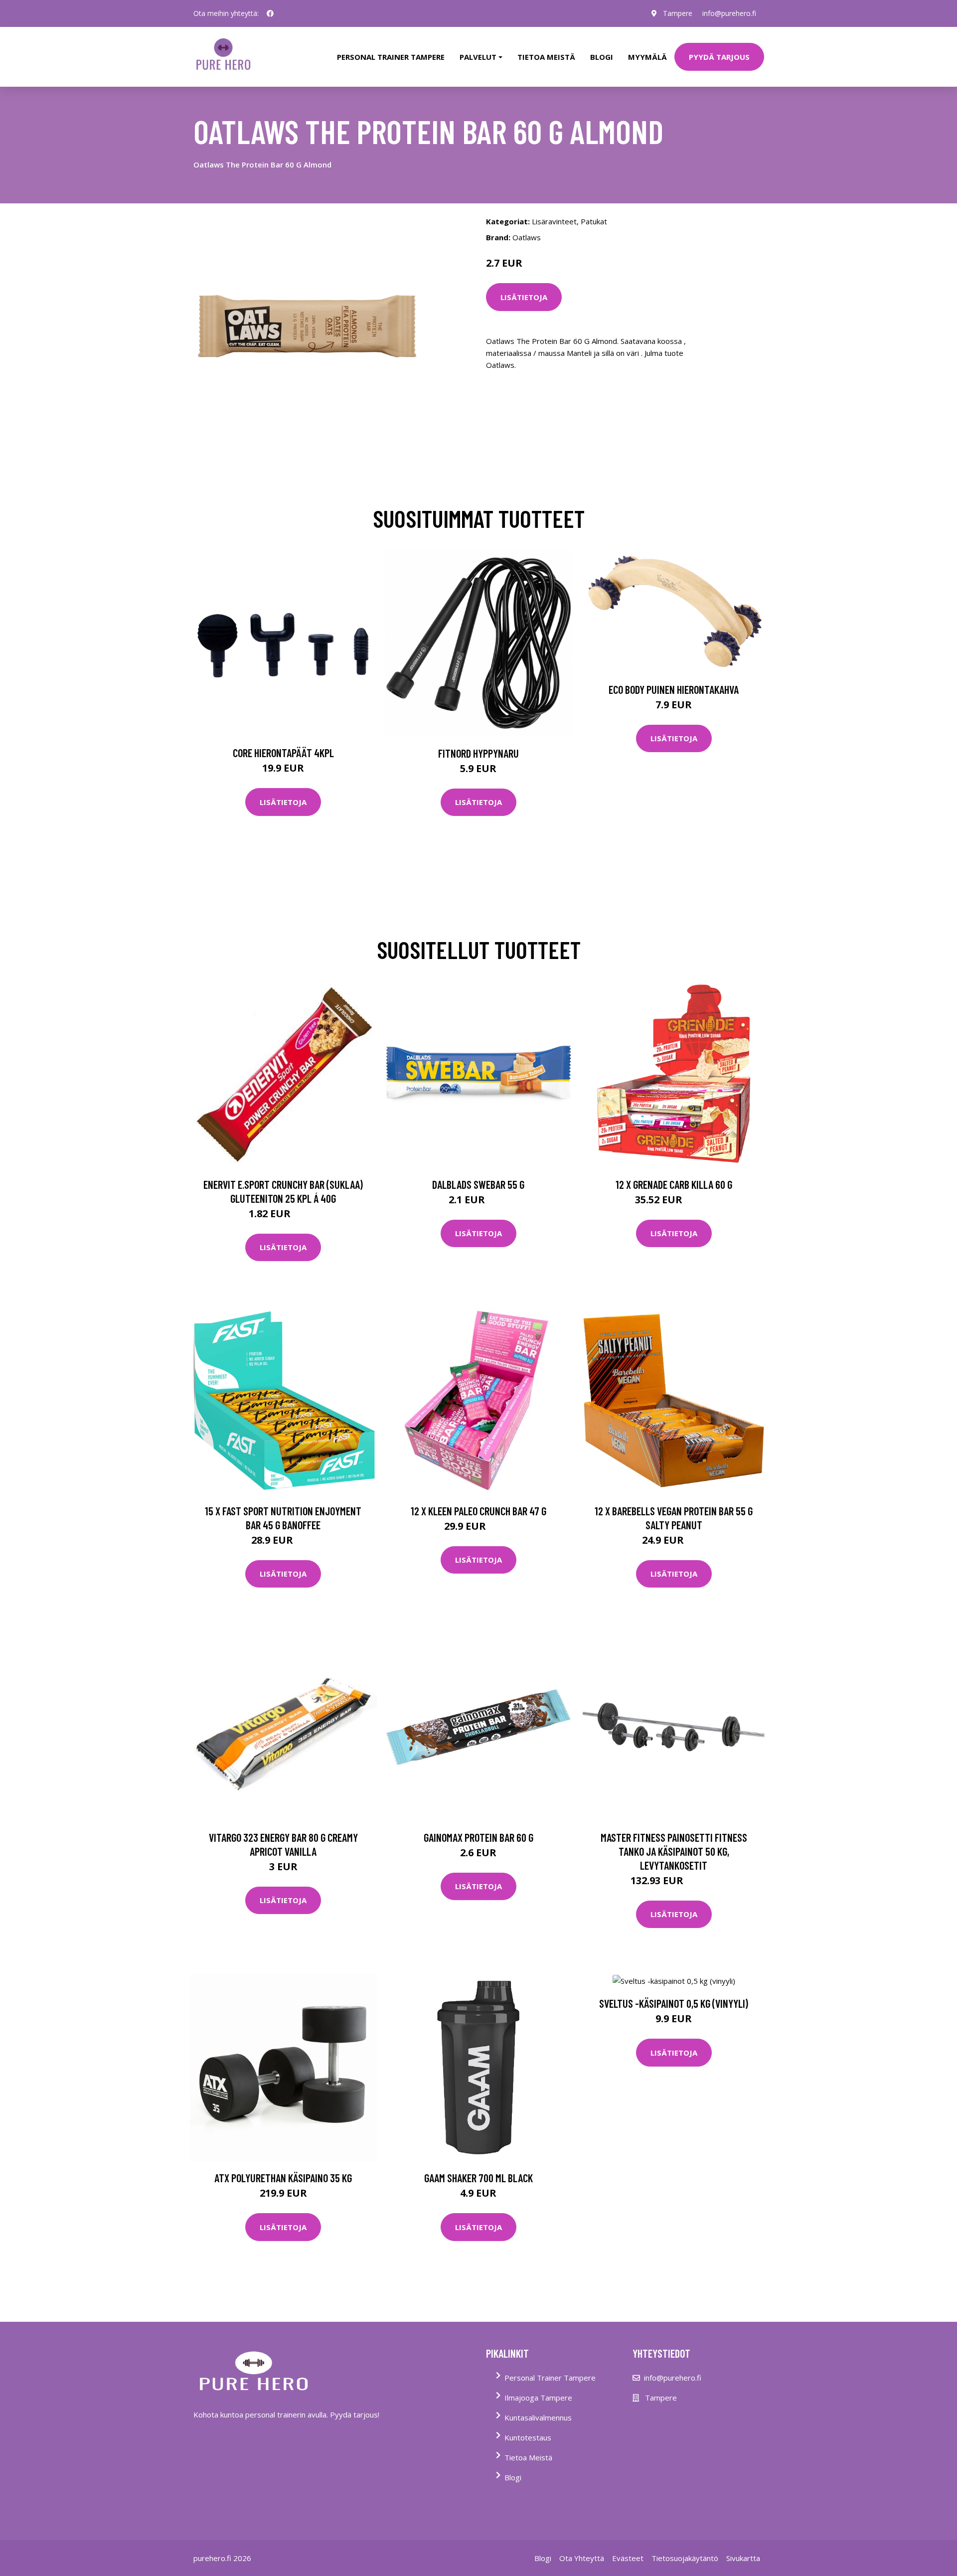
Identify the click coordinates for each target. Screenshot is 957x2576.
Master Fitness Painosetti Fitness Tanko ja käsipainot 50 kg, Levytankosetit (674, 1851)
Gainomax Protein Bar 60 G (478, 1837)
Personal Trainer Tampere (550, 2378)
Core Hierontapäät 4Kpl (283, 753)
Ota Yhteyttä (582, 2558)
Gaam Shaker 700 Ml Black (478, 2178)
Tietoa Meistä (528, 2457)
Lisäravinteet (554, 221)
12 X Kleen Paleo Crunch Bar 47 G (478, 1511)
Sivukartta (743, 2558)
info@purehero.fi (729, 13)
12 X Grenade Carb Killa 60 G (674, 1184)
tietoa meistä (546, 57)
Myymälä (647, 57)
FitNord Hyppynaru (478, 753)
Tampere (678, 13)
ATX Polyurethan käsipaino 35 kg (283, 2178)
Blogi (602, 57)
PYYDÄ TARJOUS (719, 57)
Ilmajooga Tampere (538, 2398)
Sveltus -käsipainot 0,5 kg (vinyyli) (674, 2003)
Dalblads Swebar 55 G (478, 1184)
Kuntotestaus (528, 2437)
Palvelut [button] (478, 57)
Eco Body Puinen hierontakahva (674, 689)
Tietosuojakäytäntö (685, 2558)
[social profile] (270, 13)
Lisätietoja (524, 297)
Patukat (594, 221)
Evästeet (628, 2558)
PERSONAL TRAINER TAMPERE (391, 57)
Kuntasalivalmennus (538, 2417)
